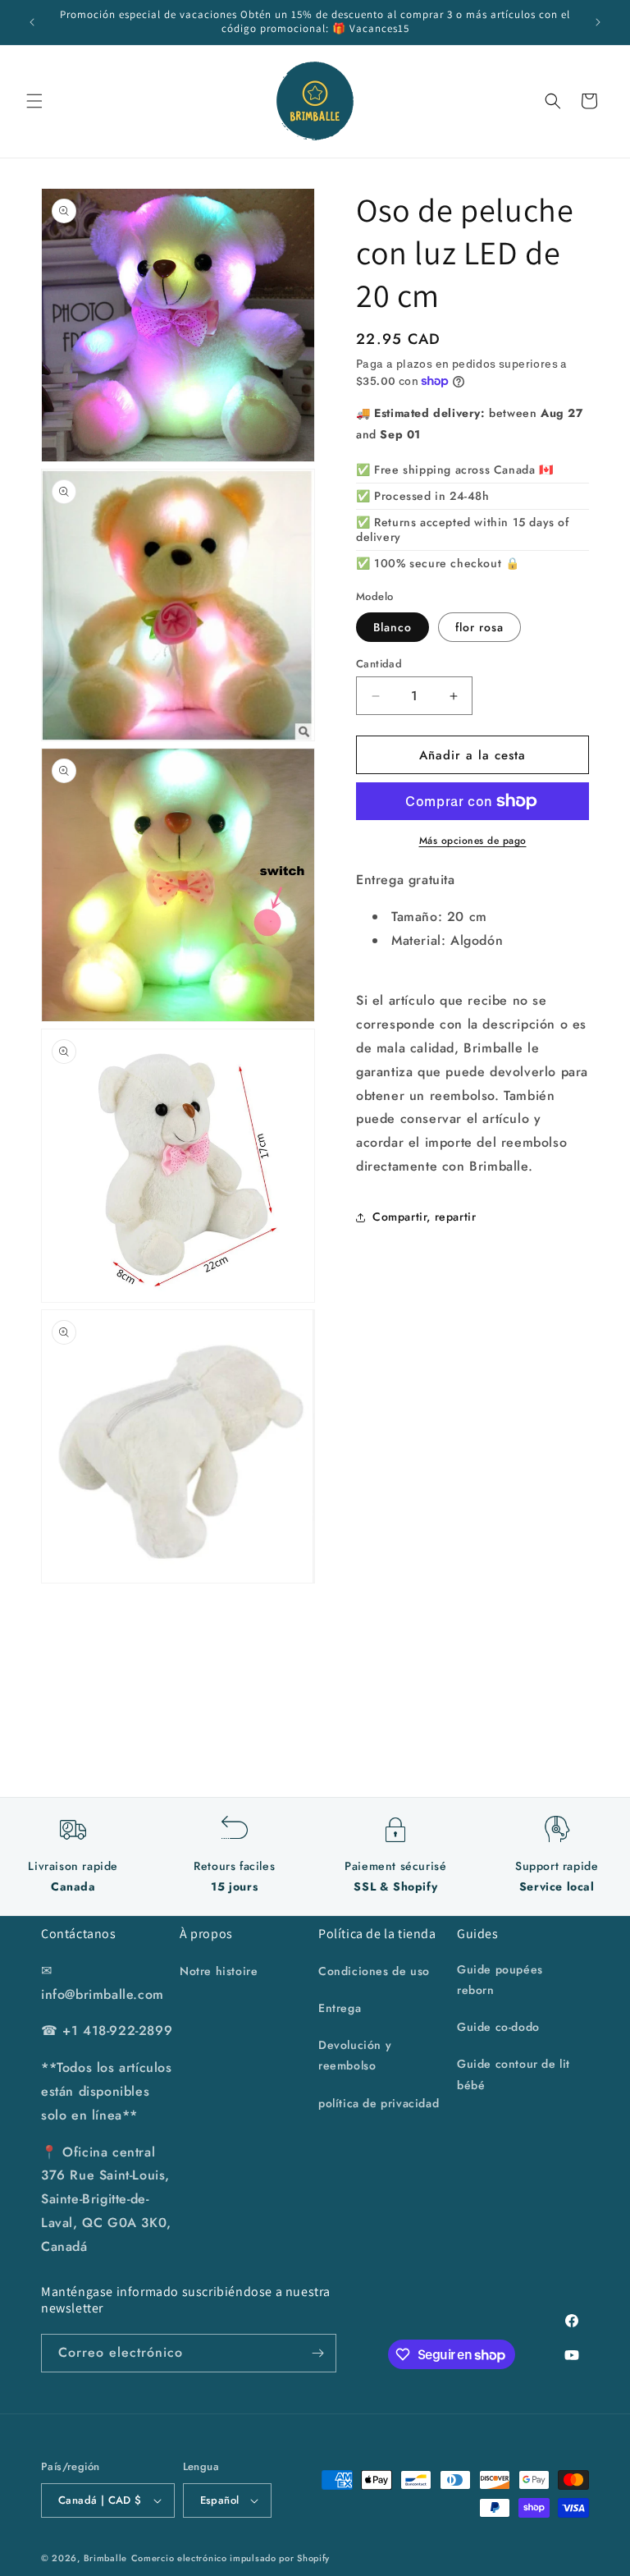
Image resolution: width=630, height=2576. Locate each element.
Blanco (393, 627)
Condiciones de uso (374, 1971)
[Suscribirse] (317, 2353)
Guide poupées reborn (500, 1980)
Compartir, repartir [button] (424, 1217)
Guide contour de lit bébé (514, 2074)
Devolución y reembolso (355, 2055)
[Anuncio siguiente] (598, 22)
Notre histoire (219, 1971)
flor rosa (479, 627)
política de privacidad (379, 2103)
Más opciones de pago (473, 841)
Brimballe (105, 2558)
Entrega (340, 2008)
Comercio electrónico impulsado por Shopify (231, 2558)
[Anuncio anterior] (32, 22)
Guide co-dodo (498, 2027)
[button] (34, 101)
